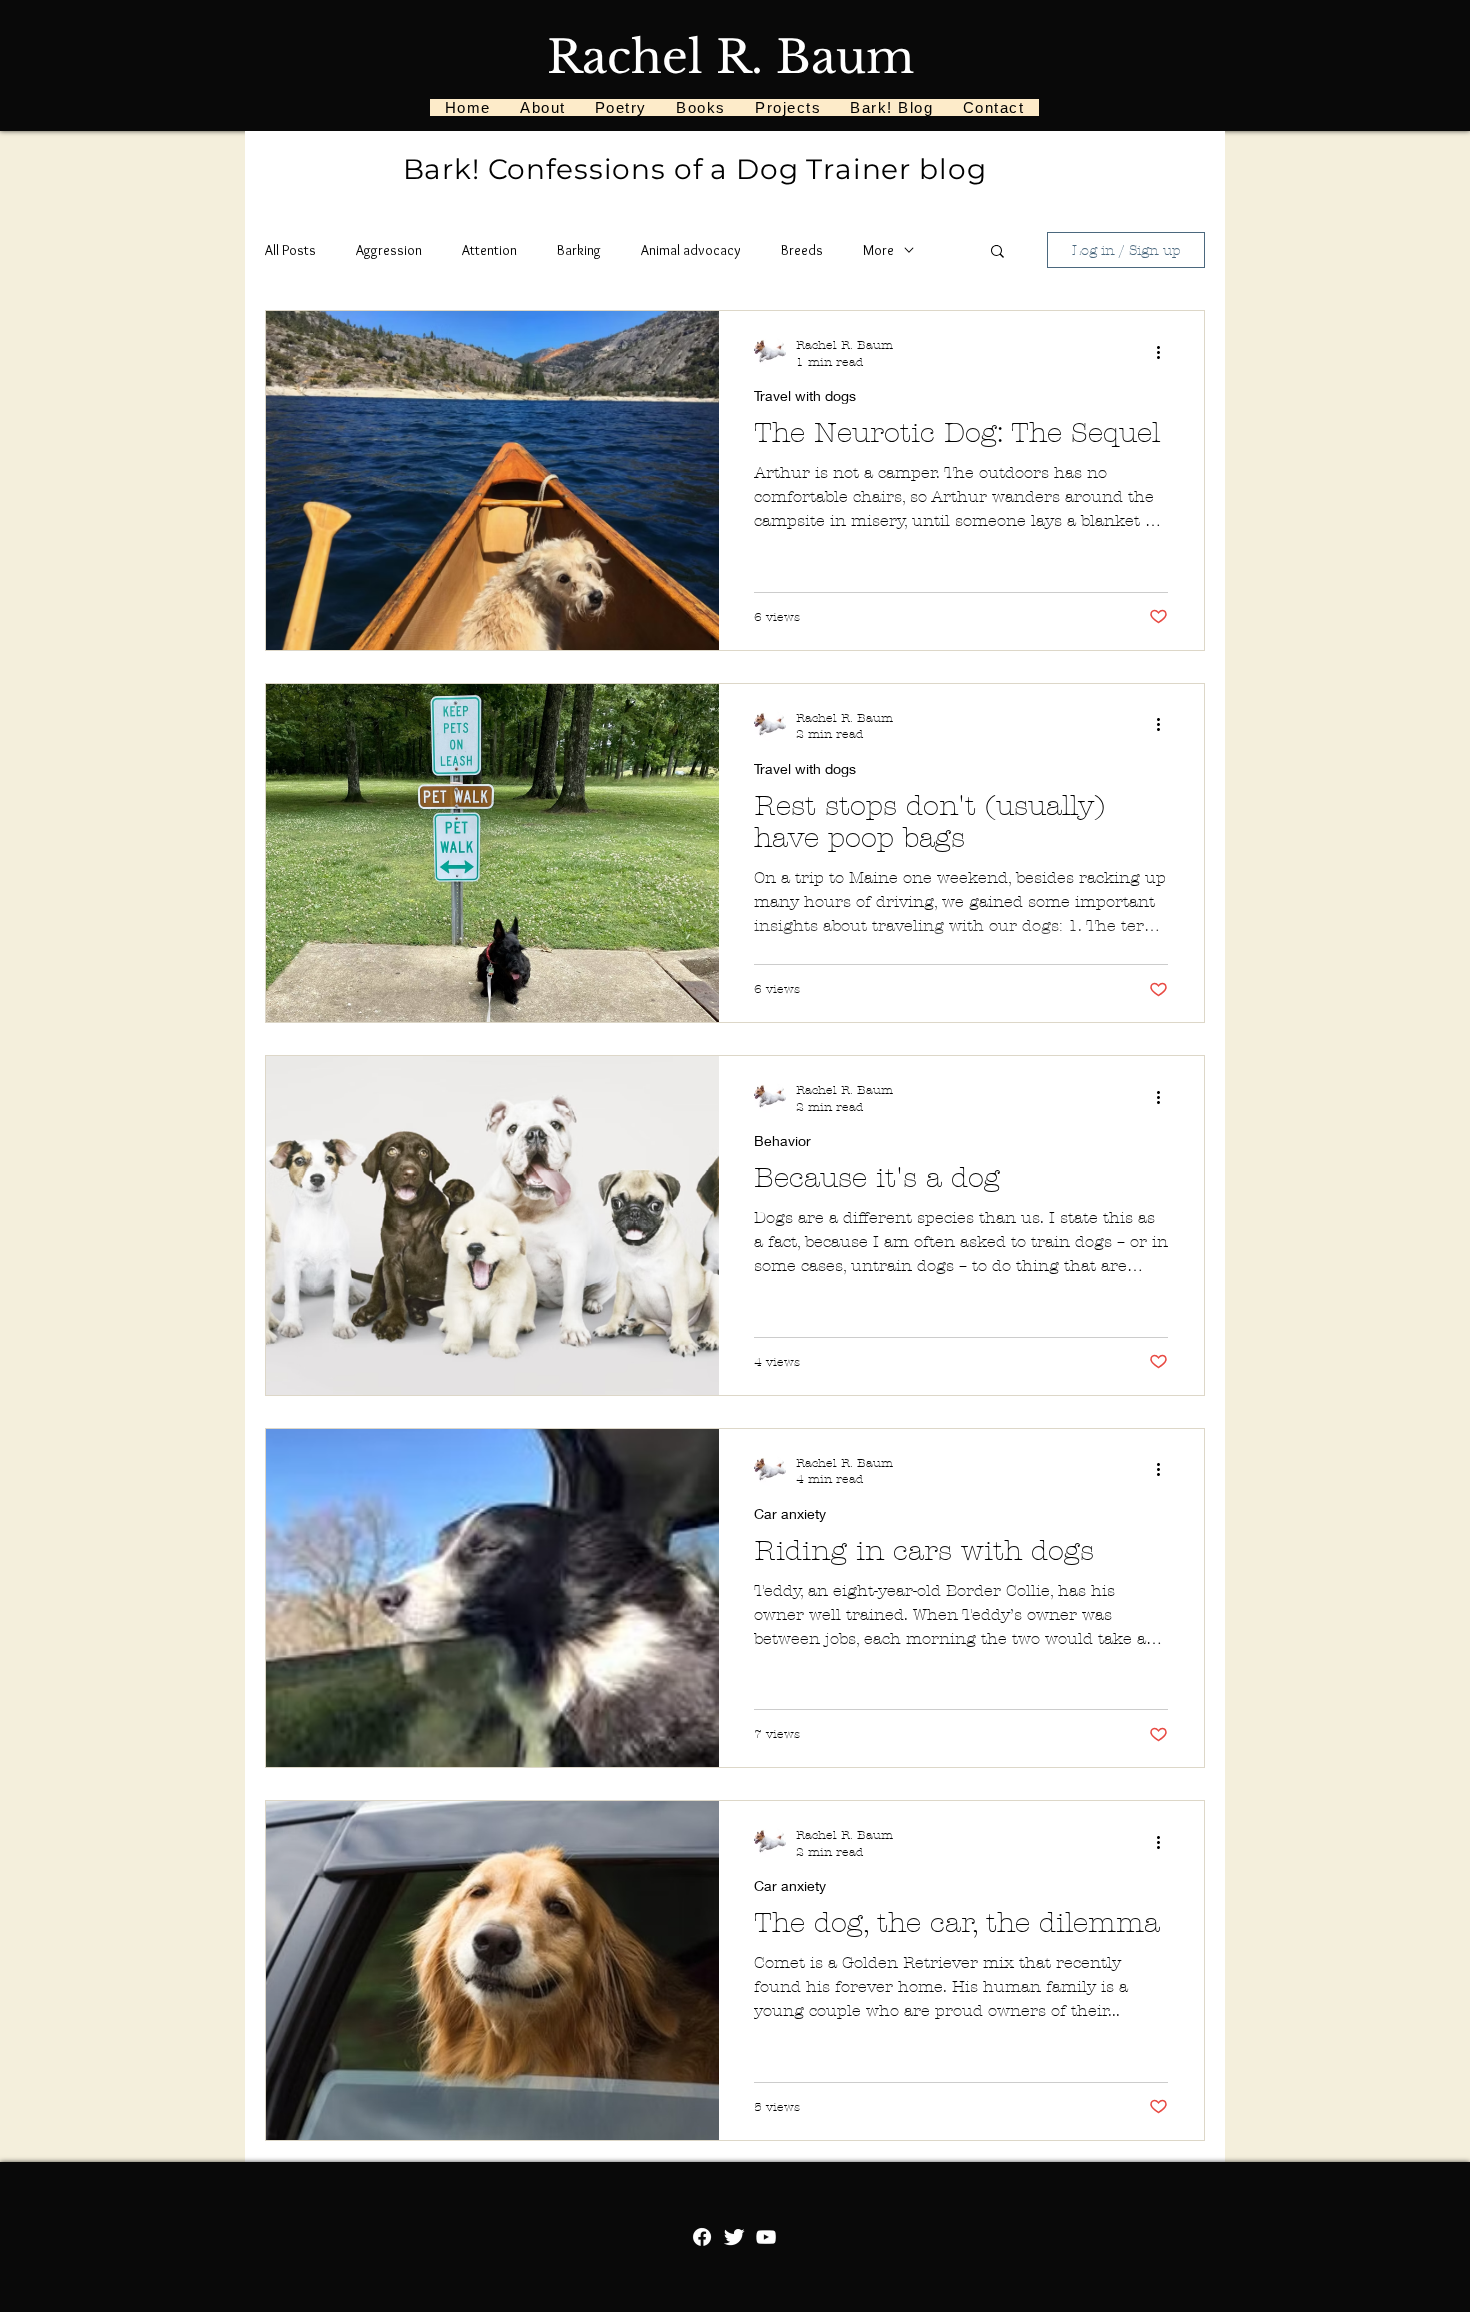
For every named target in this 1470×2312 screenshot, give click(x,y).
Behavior (782, 1140)
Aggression (389, 250)
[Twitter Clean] (734, 2237)
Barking (579, 250)
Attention (489, 250)
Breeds (802, 250)
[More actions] (1165, 352)
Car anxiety (790, 1513)
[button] (997, 252)
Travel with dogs (805, 395)
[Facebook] (702, 2237)
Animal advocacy (691, 250)
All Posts (290, 250)
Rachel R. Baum (730, 57)
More (878, 250)
